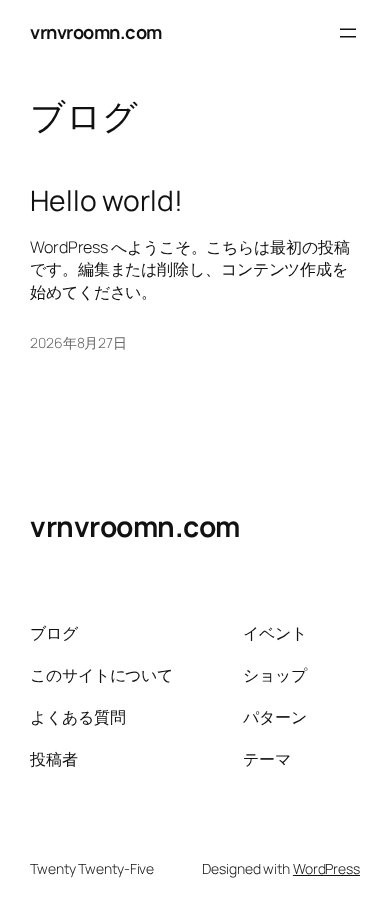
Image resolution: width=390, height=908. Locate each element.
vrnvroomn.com (96, 32)
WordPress (326, 868)
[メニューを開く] (348, 33)
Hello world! (106, 201)
